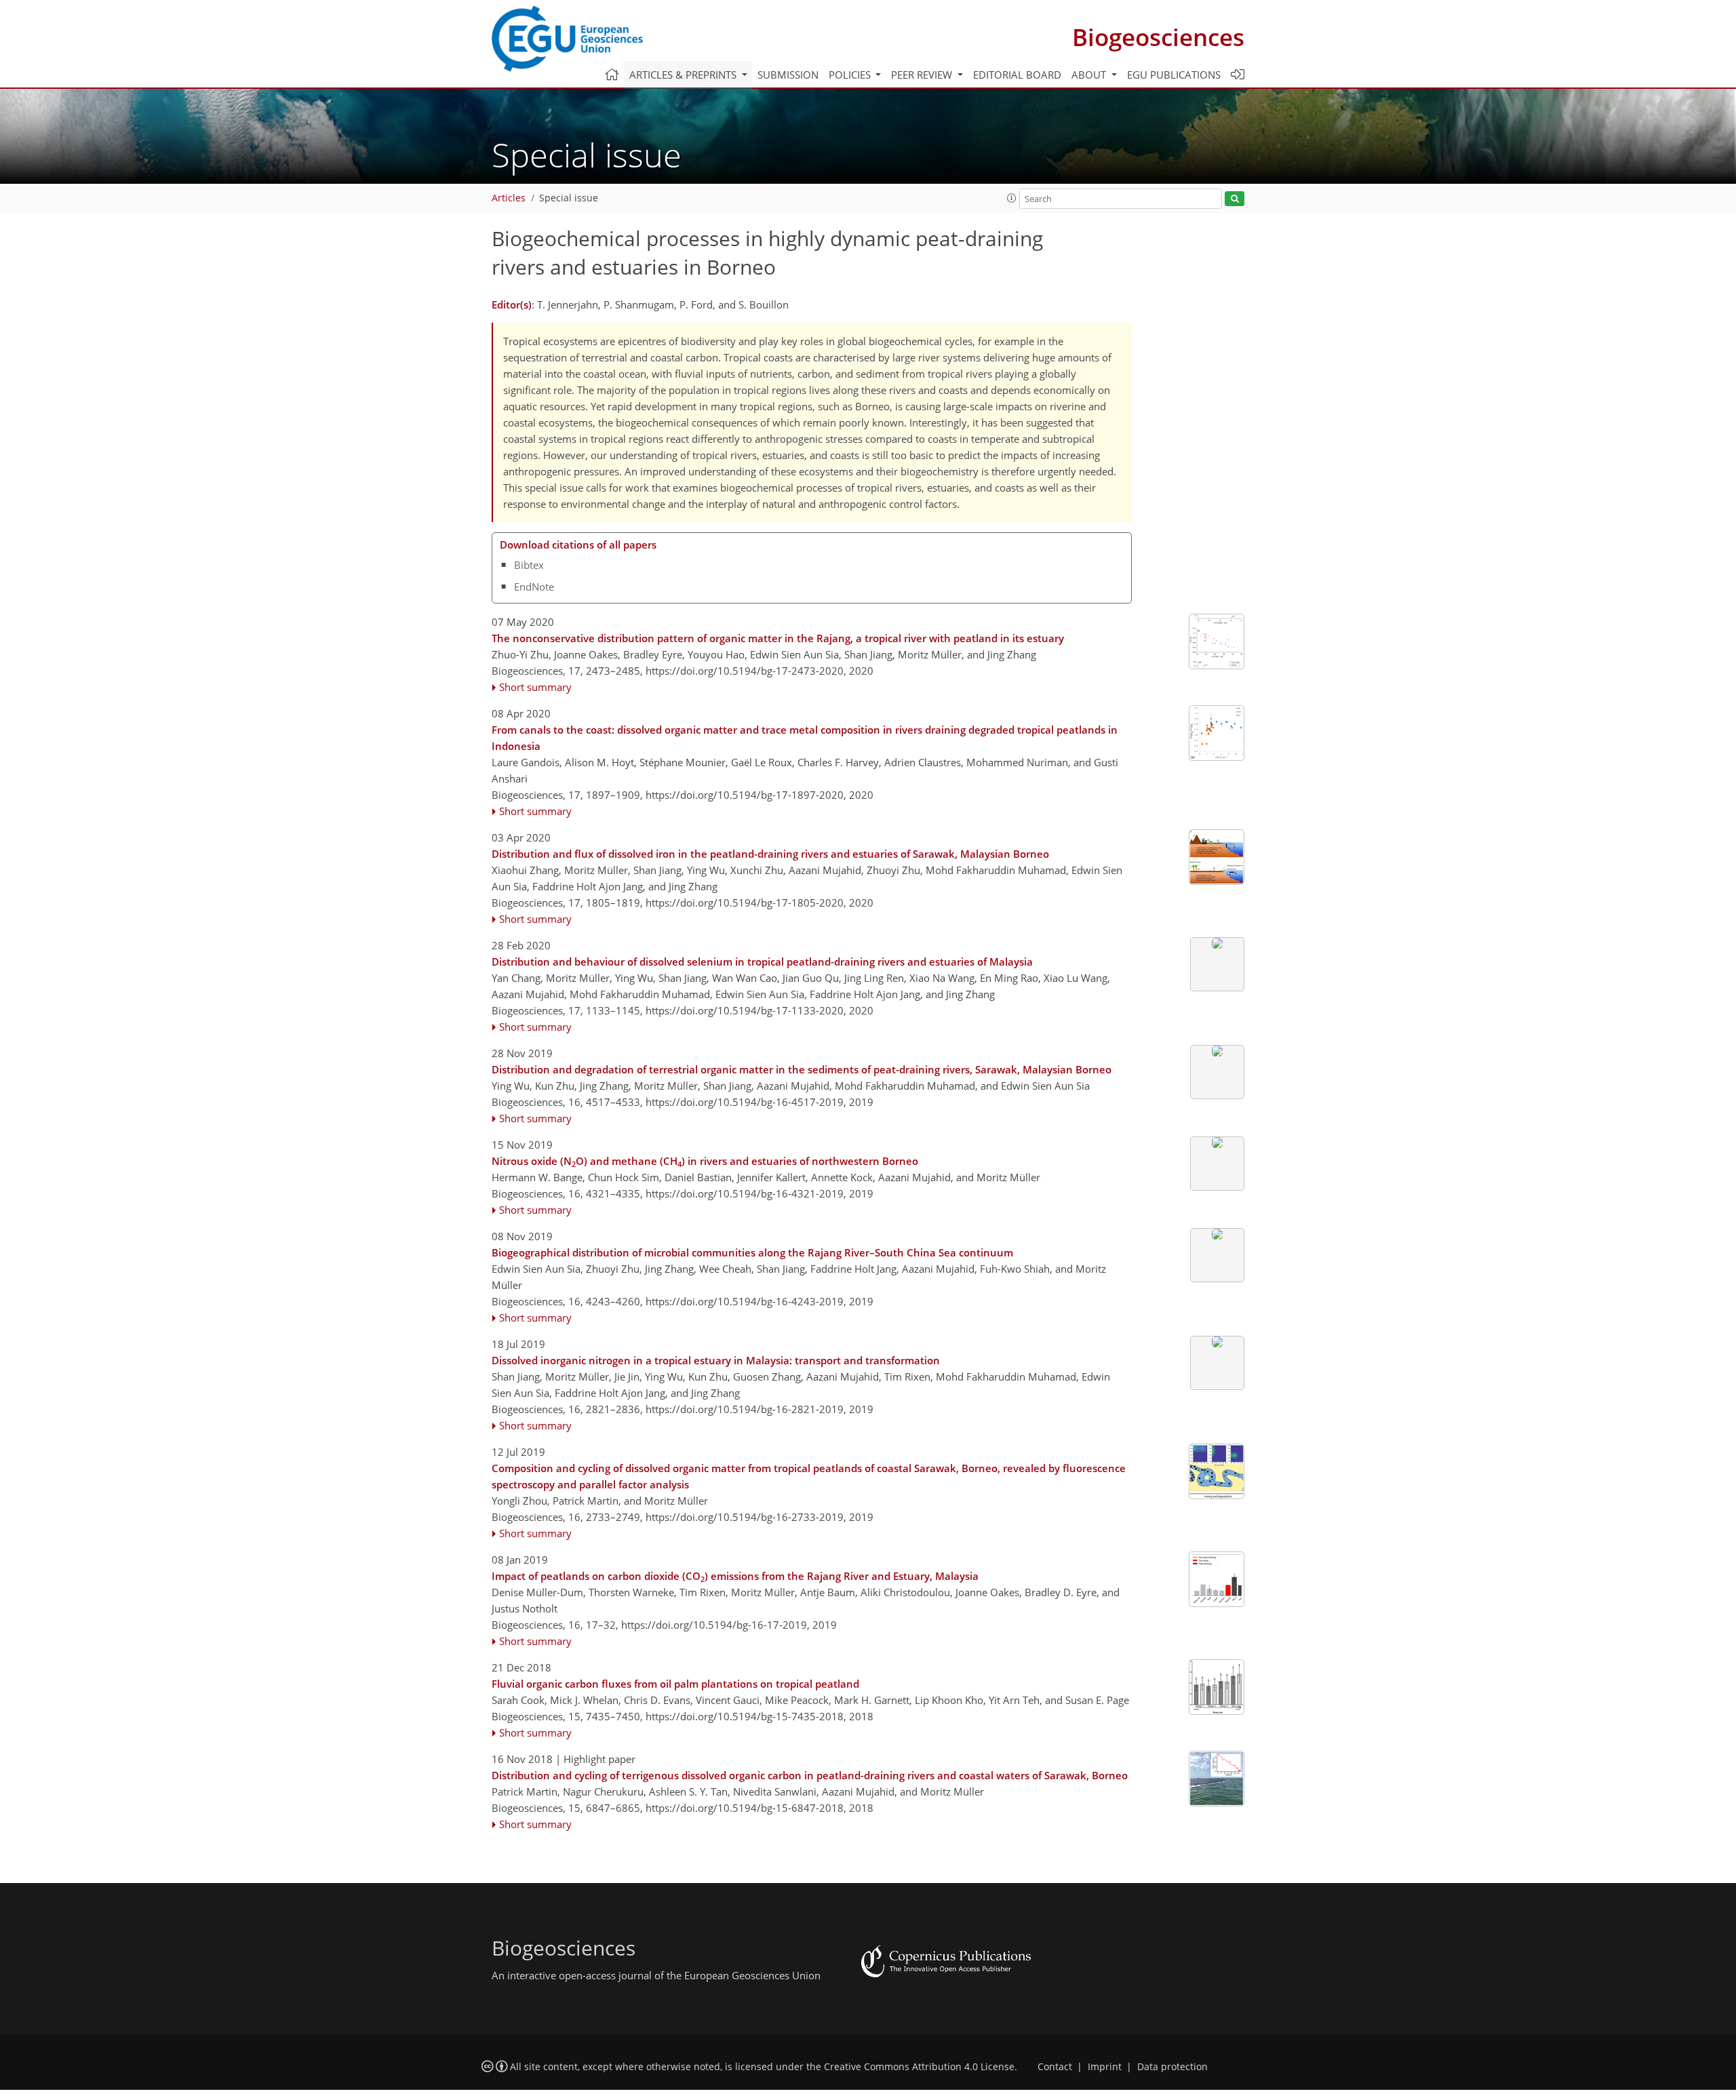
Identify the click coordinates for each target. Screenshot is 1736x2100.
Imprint (1105, 2067)
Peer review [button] (923, 75)
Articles (509, 198)
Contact (1055, 2067)
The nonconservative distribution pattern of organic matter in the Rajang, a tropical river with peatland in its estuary (778, 638)
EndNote (534, 587)
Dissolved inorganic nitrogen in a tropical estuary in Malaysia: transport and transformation (716, 1360)
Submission (788, 75)
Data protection (1172, 2067)
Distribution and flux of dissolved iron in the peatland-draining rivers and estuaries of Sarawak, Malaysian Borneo (770, 854)
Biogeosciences (1158, 37)
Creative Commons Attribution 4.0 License (919, 2067)
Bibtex (529, 565)
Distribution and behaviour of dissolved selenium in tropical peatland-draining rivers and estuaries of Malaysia (762, 962)
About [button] (1090, 75)
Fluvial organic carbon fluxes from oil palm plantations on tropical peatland (675, 1684)
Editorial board (1017, 75)
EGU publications (1174, 75)
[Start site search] (1235, 199)
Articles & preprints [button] (684, 75)
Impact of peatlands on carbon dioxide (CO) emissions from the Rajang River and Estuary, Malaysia (735, 1577)
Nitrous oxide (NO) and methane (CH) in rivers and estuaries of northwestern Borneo (705, 1162)
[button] (1012, 198)
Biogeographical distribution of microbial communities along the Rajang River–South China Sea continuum (752, 1252)
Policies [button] (851, 75)
